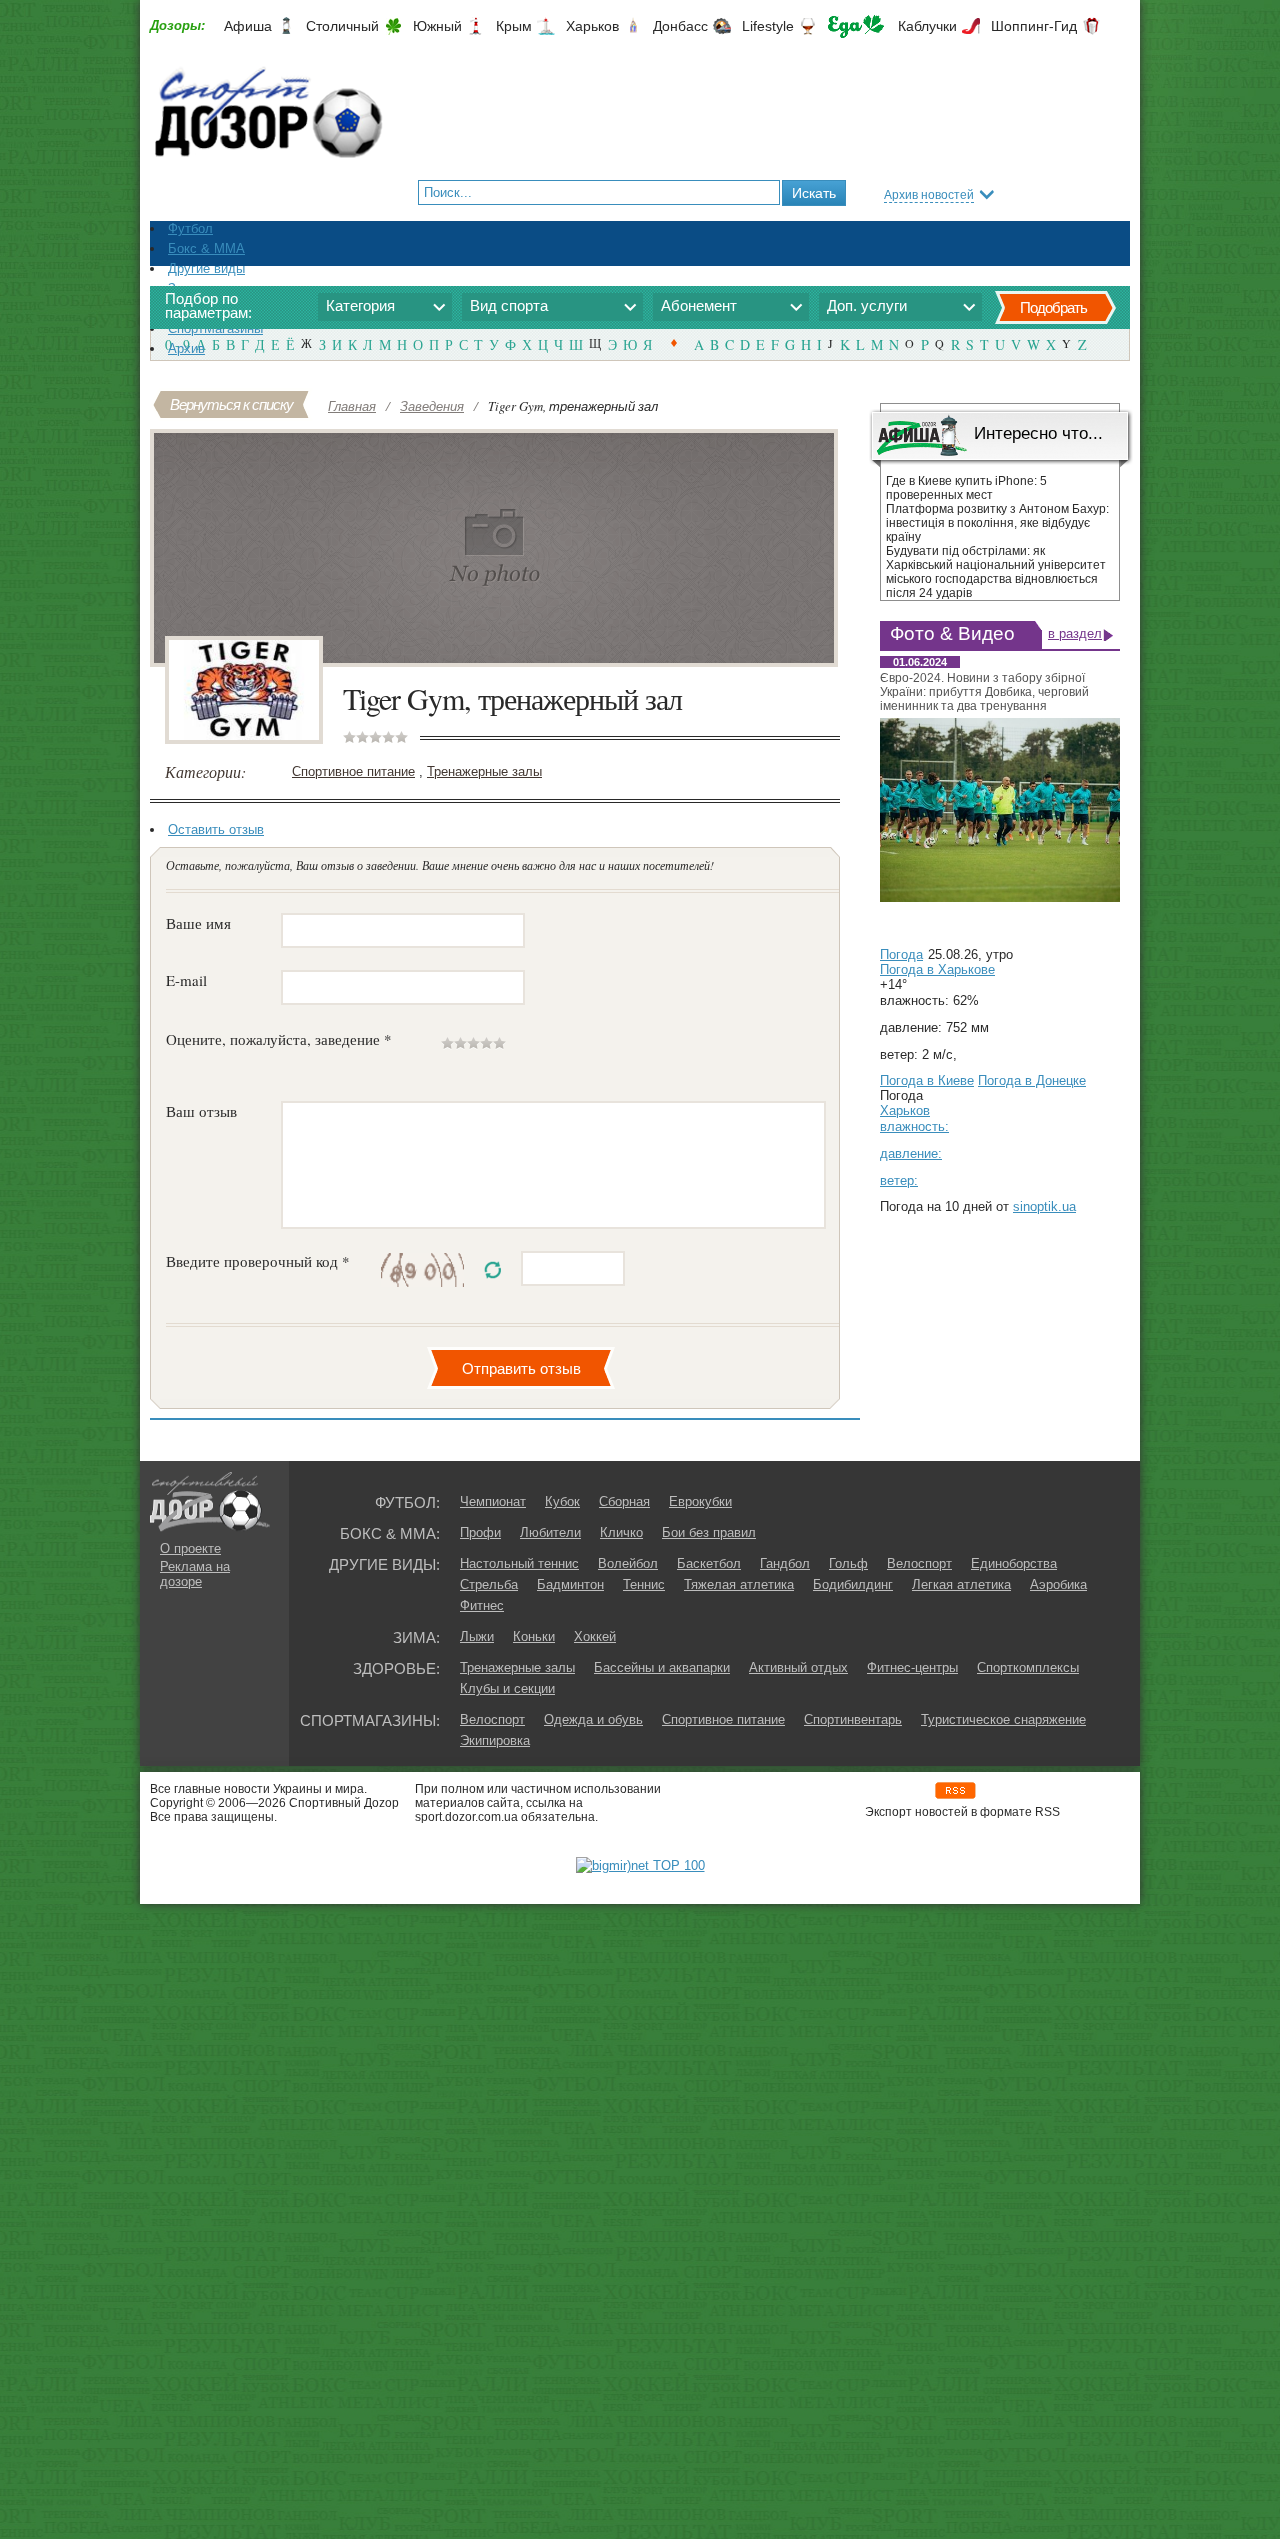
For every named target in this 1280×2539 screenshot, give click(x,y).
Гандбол (785, 1563)
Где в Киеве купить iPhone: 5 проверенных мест (966, 488)
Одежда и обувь (593, 1719)
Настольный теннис (519, 1563)
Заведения (432, 406)
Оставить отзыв (216, 829)
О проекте (190, 1548)
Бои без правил (709, 1532)
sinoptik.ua (1044, 1206)
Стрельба (489, 1584)
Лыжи (477, 1636)
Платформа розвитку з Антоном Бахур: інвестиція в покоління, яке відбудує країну (997, 523)
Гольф (848, 1563)
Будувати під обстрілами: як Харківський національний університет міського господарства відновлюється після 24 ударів (996, 572)
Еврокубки (700, 1501)
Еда (856, 26)
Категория (360, 305)
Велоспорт (919, 1563)
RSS (955, 1790)
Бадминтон (570, 1584)
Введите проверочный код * (258, 1261)
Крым (514, 26)
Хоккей (595, 1636)
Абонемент (699, 305)
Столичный (342, 26)
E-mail (186, 980)
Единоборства (1014, 1563)
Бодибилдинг (853, 1584)
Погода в (937, 969)
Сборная (624, 1501)
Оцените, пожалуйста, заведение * (279, 1039)
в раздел (1075, 633)
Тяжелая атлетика (739, 1584)
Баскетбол (709, 1563)
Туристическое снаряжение (1003, 1719)
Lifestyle (768, 26)
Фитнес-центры (912, 1667)
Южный (437, 26)
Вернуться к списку (231, 404)
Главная (352, 406)
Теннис (644, 1584)
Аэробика (1058, 1584)
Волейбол (628, 1563)
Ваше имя (198, 923)
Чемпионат (493, 1501)
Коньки (534, 1636)
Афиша (248, 26)
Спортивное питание (353, 771)
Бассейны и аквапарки (662, 1667)
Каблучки (927, 26)
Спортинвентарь (853, 1719)
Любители (550, 1532)
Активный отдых (798, 1667)
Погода (901, 954)
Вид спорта (509, 305)
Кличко (621, 1532)
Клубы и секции (507, 1688)
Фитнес (482, 1605)
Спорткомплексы (1028, 1667)
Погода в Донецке (1032, 1080)
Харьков (592, 26)
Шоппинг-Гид (1034, 26)
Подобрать (1053, 307)
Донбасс (680, 26)
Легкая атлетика (961, 1584)
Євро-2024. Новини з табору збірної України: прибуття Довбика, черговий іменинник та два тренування (984, 692)
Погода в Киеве (927, 1080)
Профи (480, 1532)
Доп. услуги (867, 305)
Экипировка (495, 1740)
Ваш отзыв (201, 1111)
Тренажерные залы (484, 771)
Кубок (562, 1501)
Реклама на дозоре (195, 1574)
